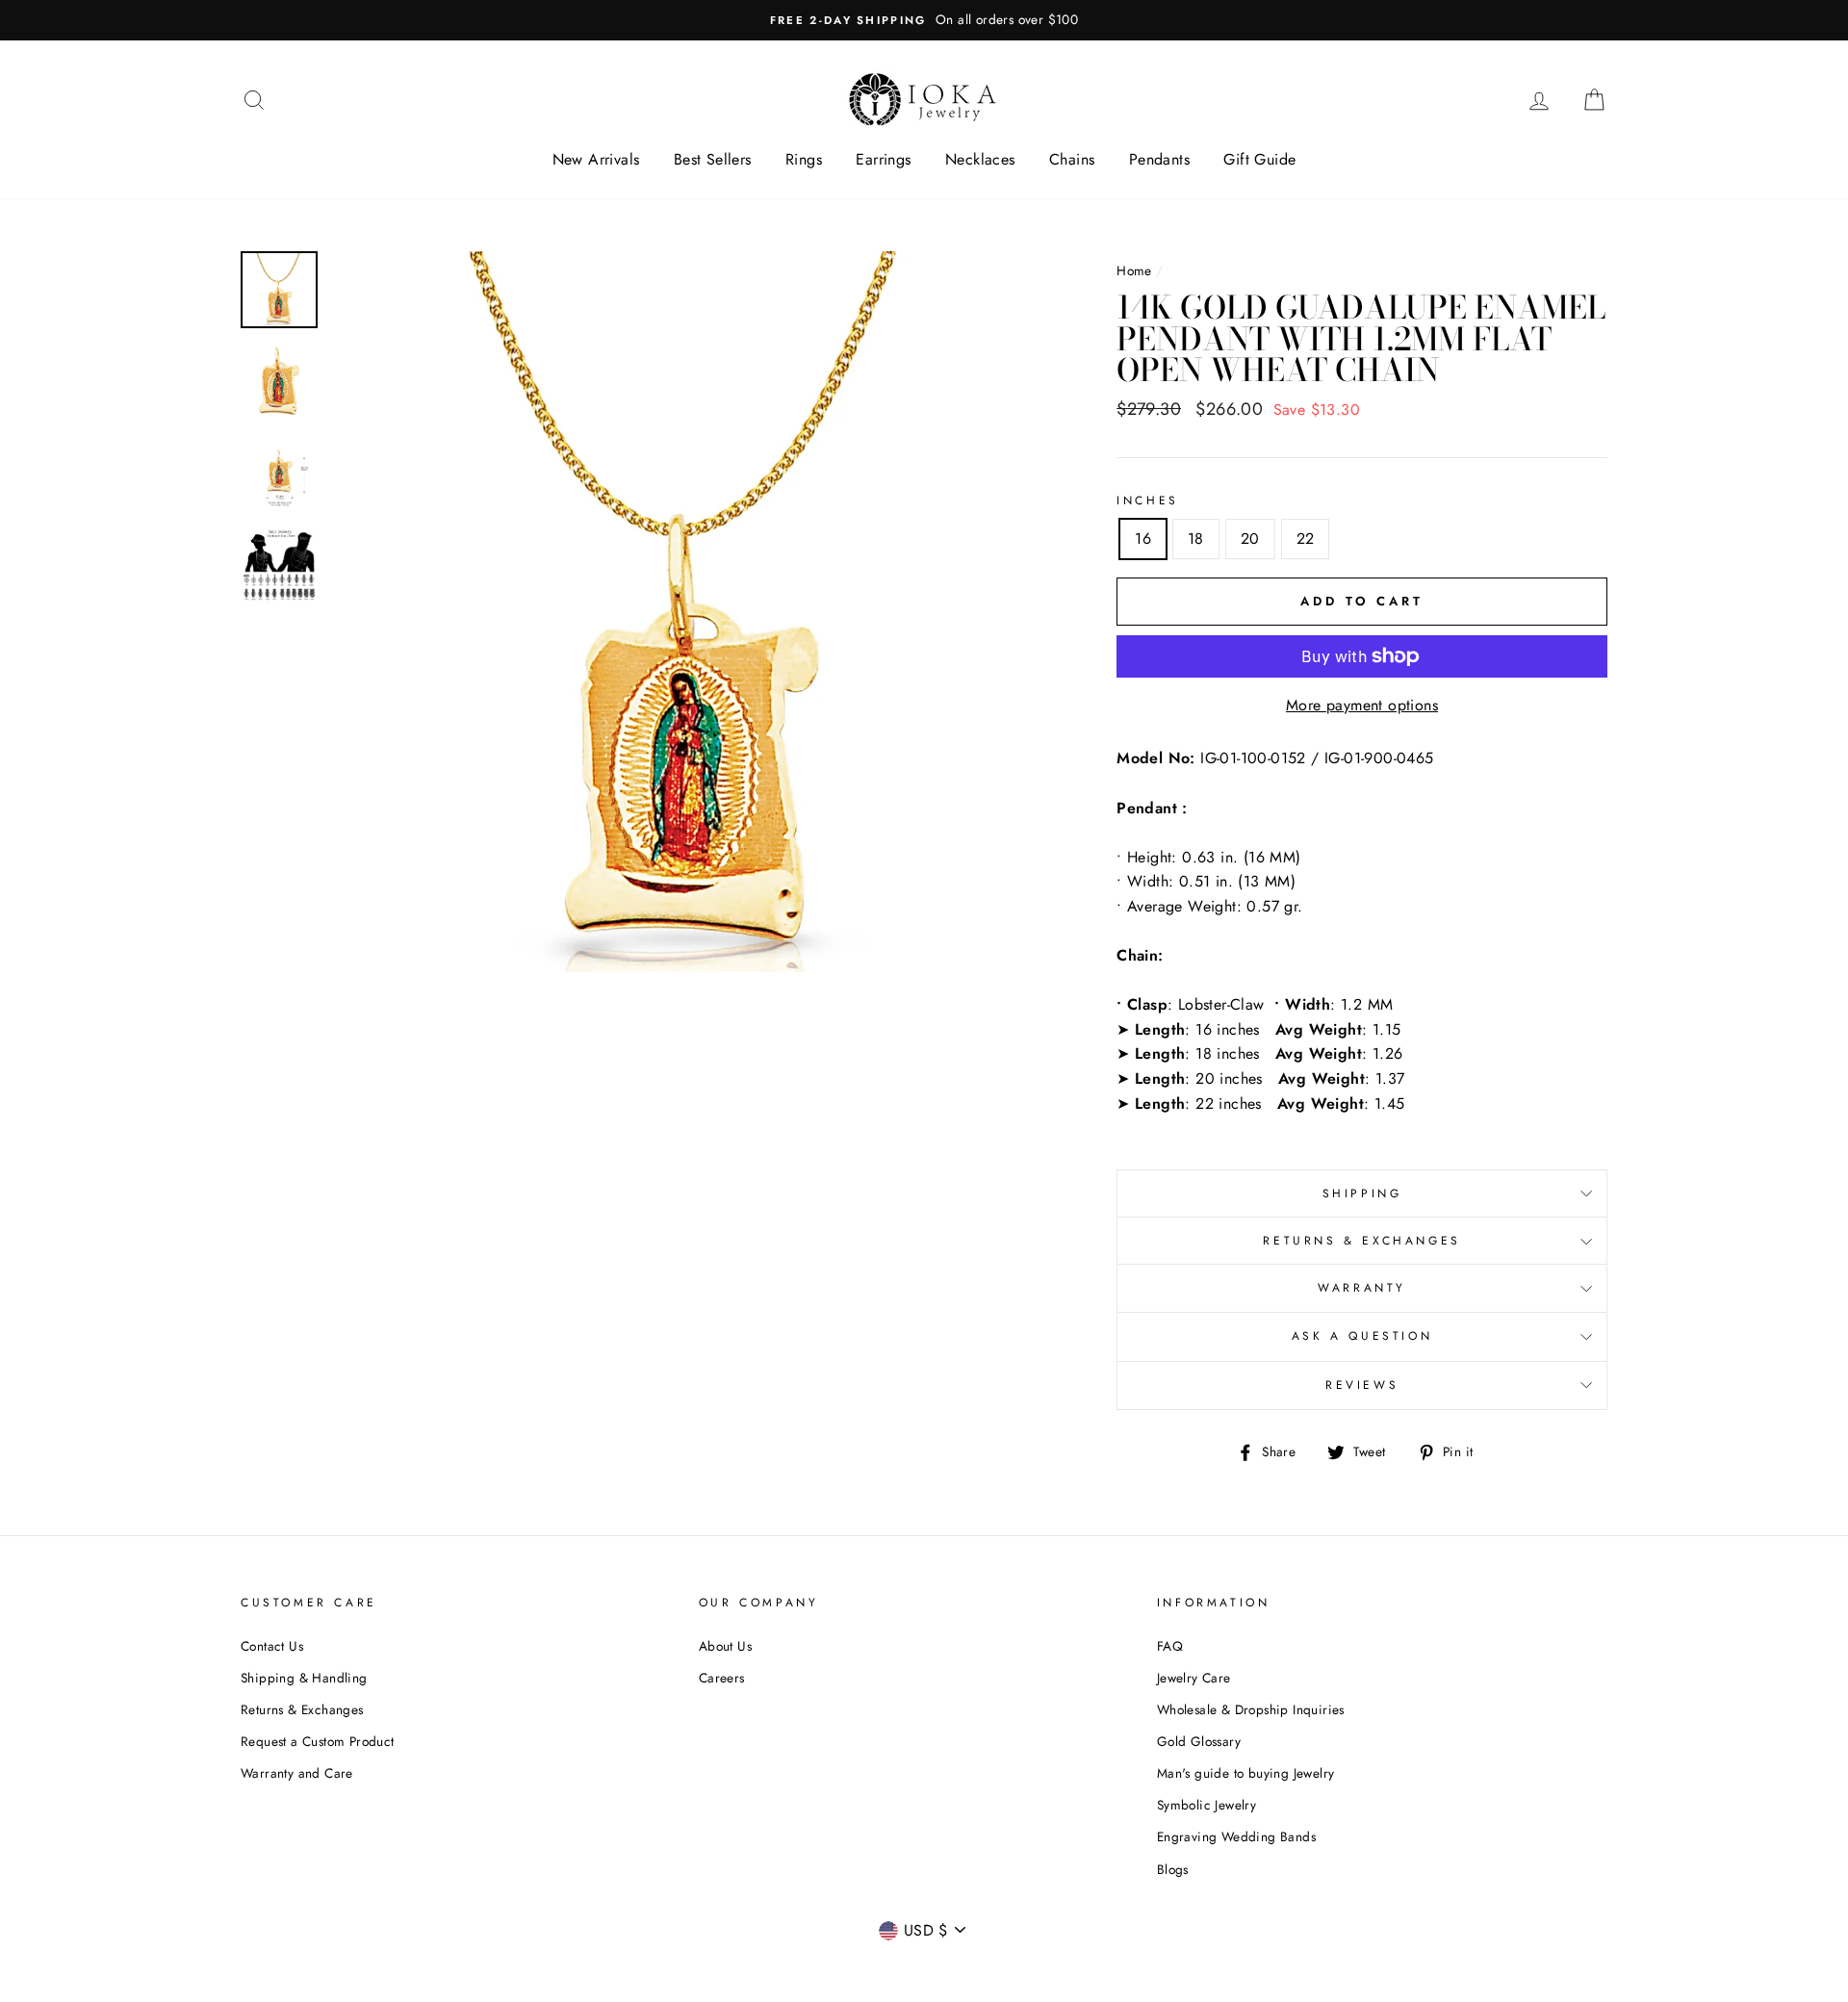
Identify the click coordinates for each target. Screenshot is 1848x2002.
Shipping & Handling (304, 1678)
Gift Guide (1259, 159)
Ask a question (1362, 1336)
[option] (924, 20)
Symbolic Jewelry (1206, 1805)
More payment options (1362, 705)
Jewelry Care (1194, 1678)
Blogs (1173, 1869)
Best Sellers (713, 159)
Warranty (1362, 1288)
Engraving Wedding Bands (1236, 1836)
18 (1196, 539)
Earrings (883, 159)
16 (1143, 539)
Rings (804, 159)
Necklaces (980, 159)
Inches (1148, 500)
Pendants (1159, 159)
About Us (725, 1646)
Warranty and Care (297, 1773)
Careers (722, 1678)
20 (1250, 539)
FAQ (1170, 1646)
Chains (1072, 159)
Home (1134, 270)
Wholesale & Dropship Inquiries (1251, 1709)
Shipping (1362, 1193)
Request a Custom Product (318, 1741)
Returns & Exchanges (1361, 1241)
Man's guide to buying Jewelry (1246, 1773)
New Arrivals (596, 159)
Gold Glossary (1199, 1741)
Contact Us (272, 1646)
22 (1306, 539)
